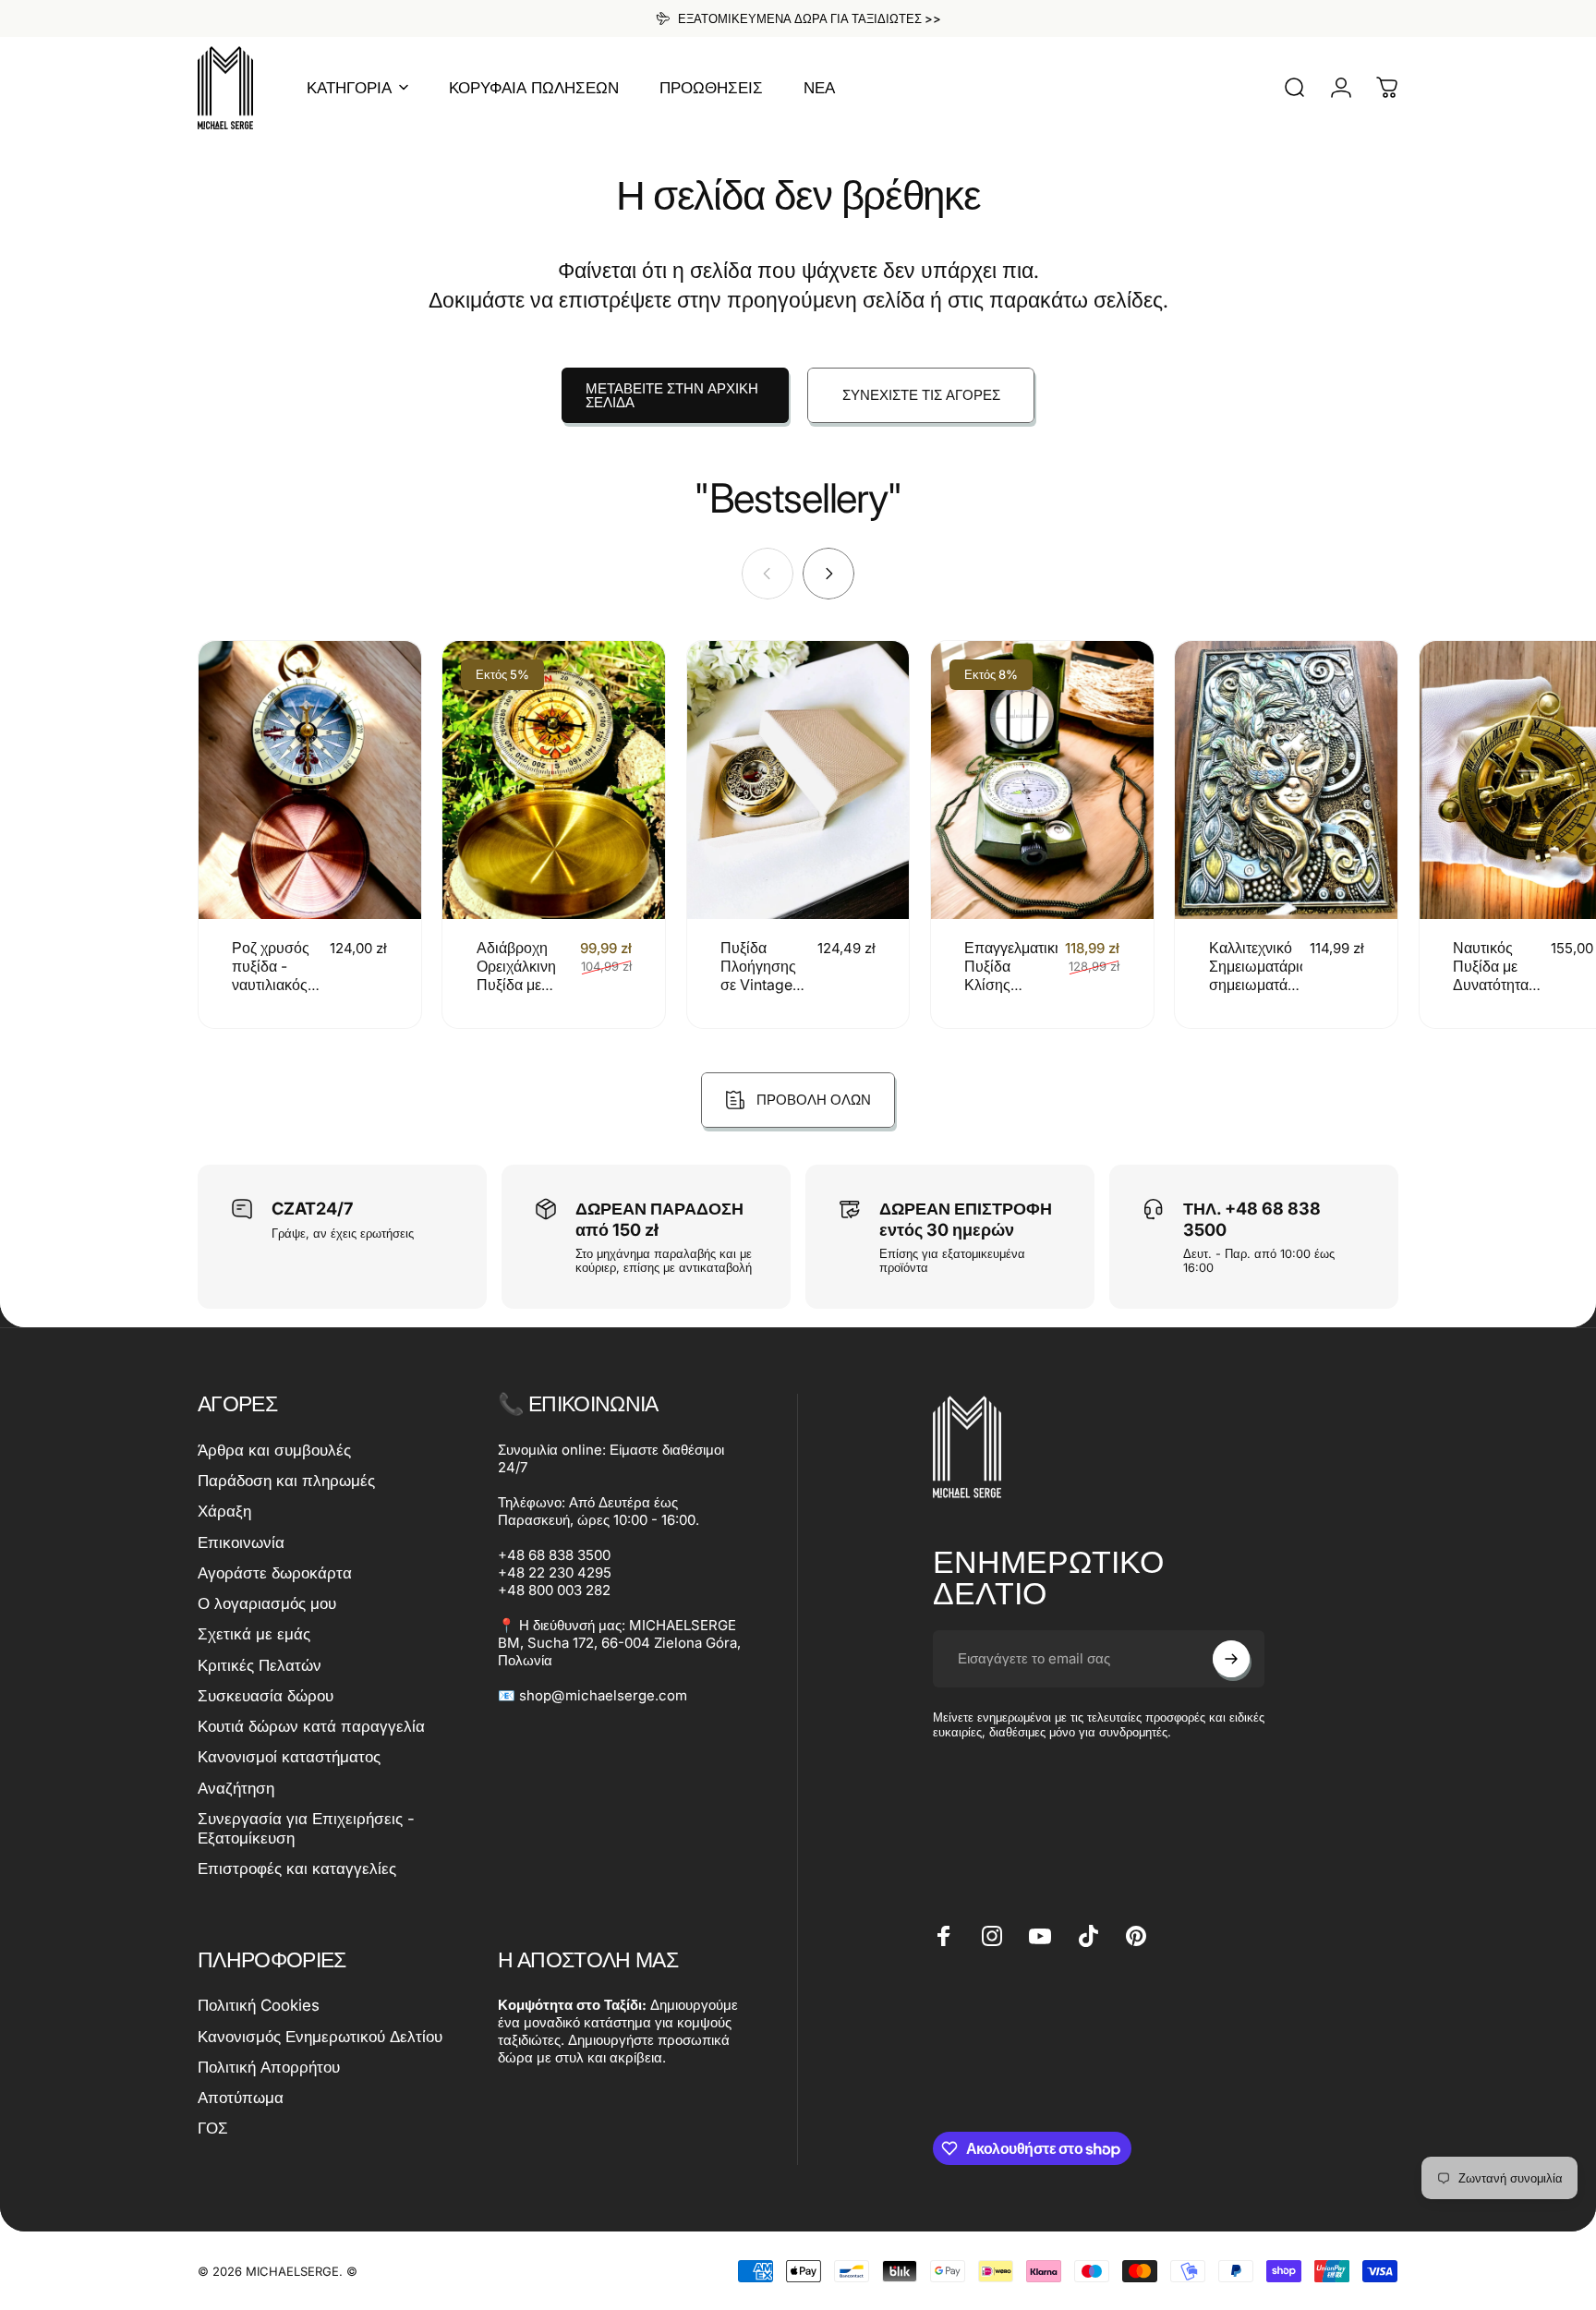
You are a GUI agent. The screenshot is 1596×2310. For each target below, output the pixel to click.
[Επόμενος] (828, 574)
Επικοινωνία (241, 1542)
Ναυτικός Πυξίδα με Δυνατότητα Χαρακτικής (1491, 975)
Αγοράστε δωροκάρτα (275, 1573)
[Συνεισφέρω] (1231, 1659)
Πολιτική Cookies (259, 2005)
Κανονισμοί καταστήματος (289, 1757)
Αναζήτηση (236, 1788)
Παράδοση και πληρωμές (286, 1481)
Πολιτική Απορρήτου (269, 2067)
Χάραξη (224, 1511)
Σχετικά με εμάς (254, 1634)
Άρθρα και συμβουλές (274, 1450)
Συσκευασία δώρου (266, 1696)
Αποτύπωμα (241, 2098)
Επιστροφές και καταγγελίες (297, 1869)
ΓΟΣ (213, 2128)
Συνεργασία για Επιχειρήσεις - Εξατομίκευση (306, 1828)
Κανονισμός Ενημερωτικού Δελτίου (320, 2037)
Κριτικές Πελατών (260, 1665)
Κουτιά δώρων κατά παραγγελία (311, 1726)
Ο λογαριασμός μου (267, 1603)
